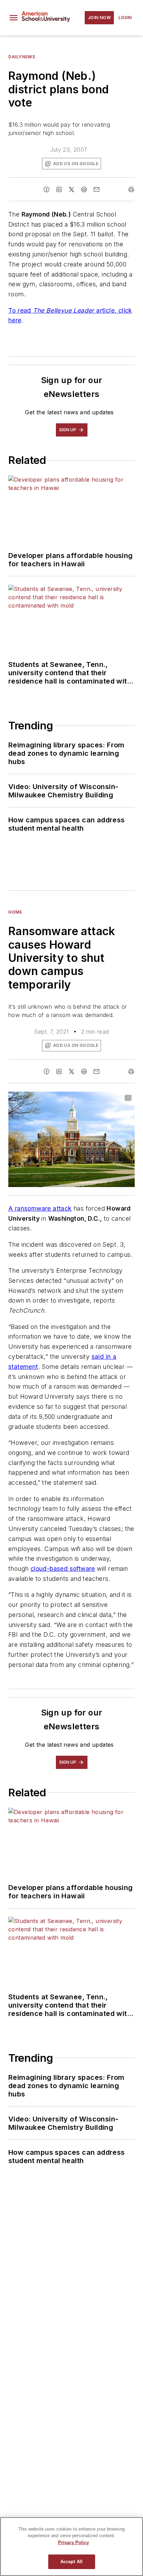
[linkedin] (59, 189)
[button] (14, 18)
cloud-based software (63, 1569)
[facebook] (47, 189)
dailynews (22, 57)
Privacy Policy (73, 2543)
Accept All (71, 2562)
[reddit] (84, 189)
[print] (131, 189)
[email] (96, 189)
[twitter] (71, 189)
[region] (71, 2547)
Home (15, 912)
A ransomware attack (40, 1208)
